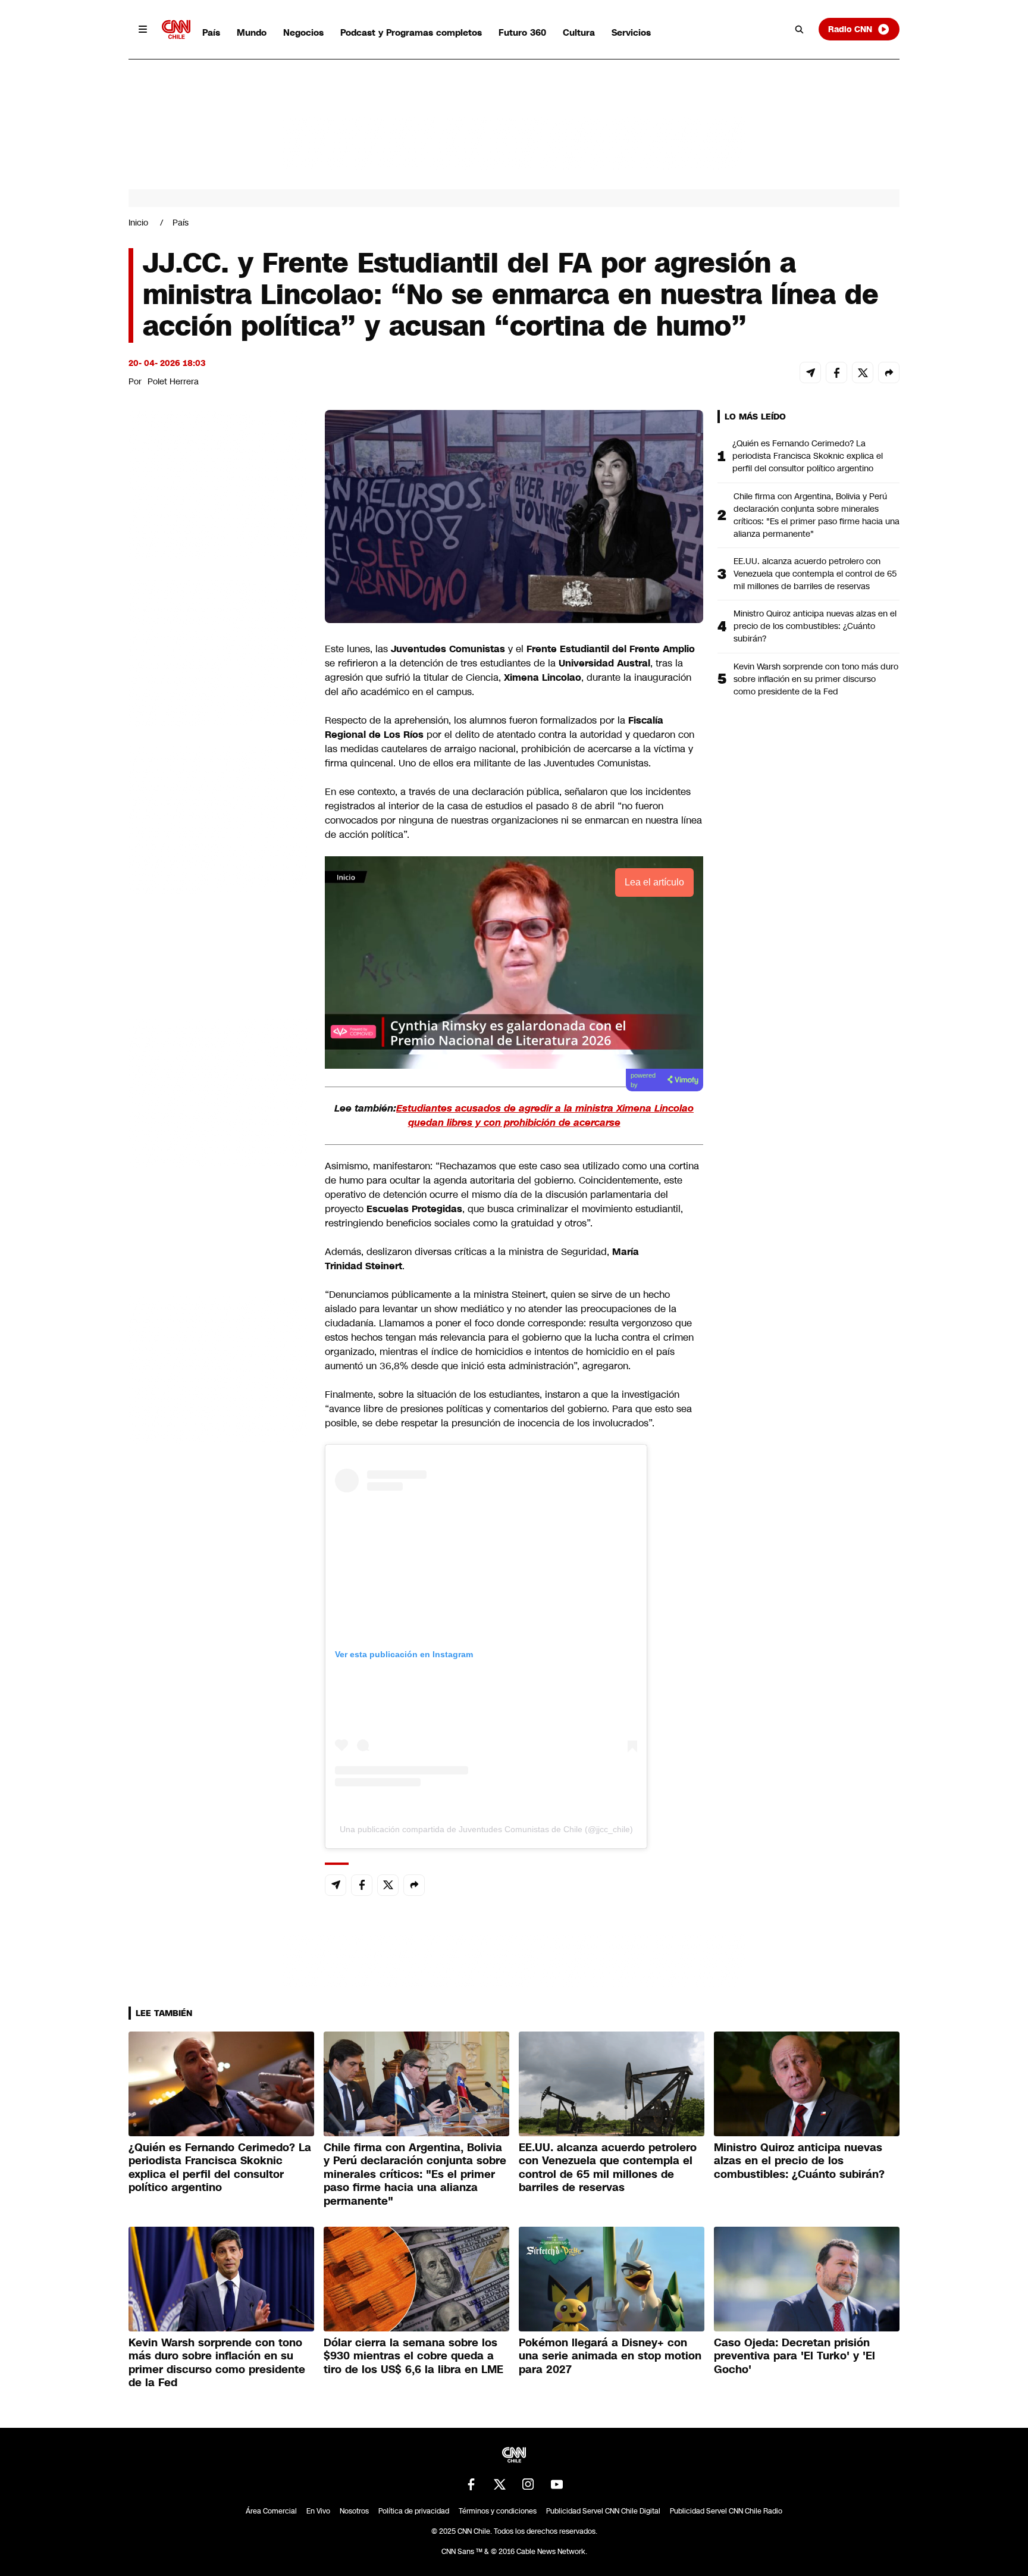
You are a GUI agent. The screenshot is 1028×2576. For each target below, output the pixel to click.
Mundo (252, 32)
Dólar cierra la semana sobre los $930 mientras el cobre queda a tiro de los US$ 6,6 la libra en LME (413, 2356)
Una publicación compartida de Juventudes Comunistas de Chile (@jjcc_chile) (486, 1829)
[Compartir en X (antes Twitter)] (863, 373)
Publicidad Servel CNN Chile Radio (726, 2511)
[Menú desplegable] (143, 29)
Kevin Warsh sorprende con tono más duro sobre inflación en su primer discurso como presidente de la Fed (816, 679)
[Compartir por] (889, 373)
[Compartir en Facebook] (836, 373)
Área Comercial (271, 2511)
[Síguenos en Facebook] (471, 2484)
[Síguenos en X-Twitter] (500, 2484)
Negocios (303, 32)
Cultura (579, 32)
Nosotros (354, 2511)
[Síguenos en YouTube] (557, 2484)
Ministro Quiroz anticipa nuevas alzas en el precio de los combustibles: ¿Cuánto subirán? (815, 626)
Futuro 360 (522, 32)
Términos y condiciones (498, 2511)
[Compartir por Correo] (810, 373)
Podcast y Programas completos (411, 32)
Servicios (631, 32)
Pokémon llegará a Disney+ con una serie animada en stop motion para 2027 (610, 2356)
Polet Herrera (173, 381)
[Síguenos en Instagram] (528, 2484)
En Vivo (318, 2511)
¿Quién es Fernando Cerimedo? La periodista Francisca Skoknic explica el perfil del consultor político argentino (808, 456)
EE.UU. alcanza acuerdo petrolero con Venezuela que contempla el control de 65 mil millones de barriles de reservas (815, 574)
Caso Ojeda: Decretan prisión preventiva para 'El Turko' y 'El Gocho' (794, 2356)
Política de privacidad (414, 2511)
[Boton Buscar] (800, 29)
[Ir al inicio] (176, 29)
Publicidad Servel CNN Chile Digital (603, 2511)
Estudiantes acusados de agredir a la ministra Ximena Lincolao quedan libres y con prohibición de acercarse (545, 1115)
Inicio (138, 223)
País (211, 32)
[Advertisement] (218, 1092)
